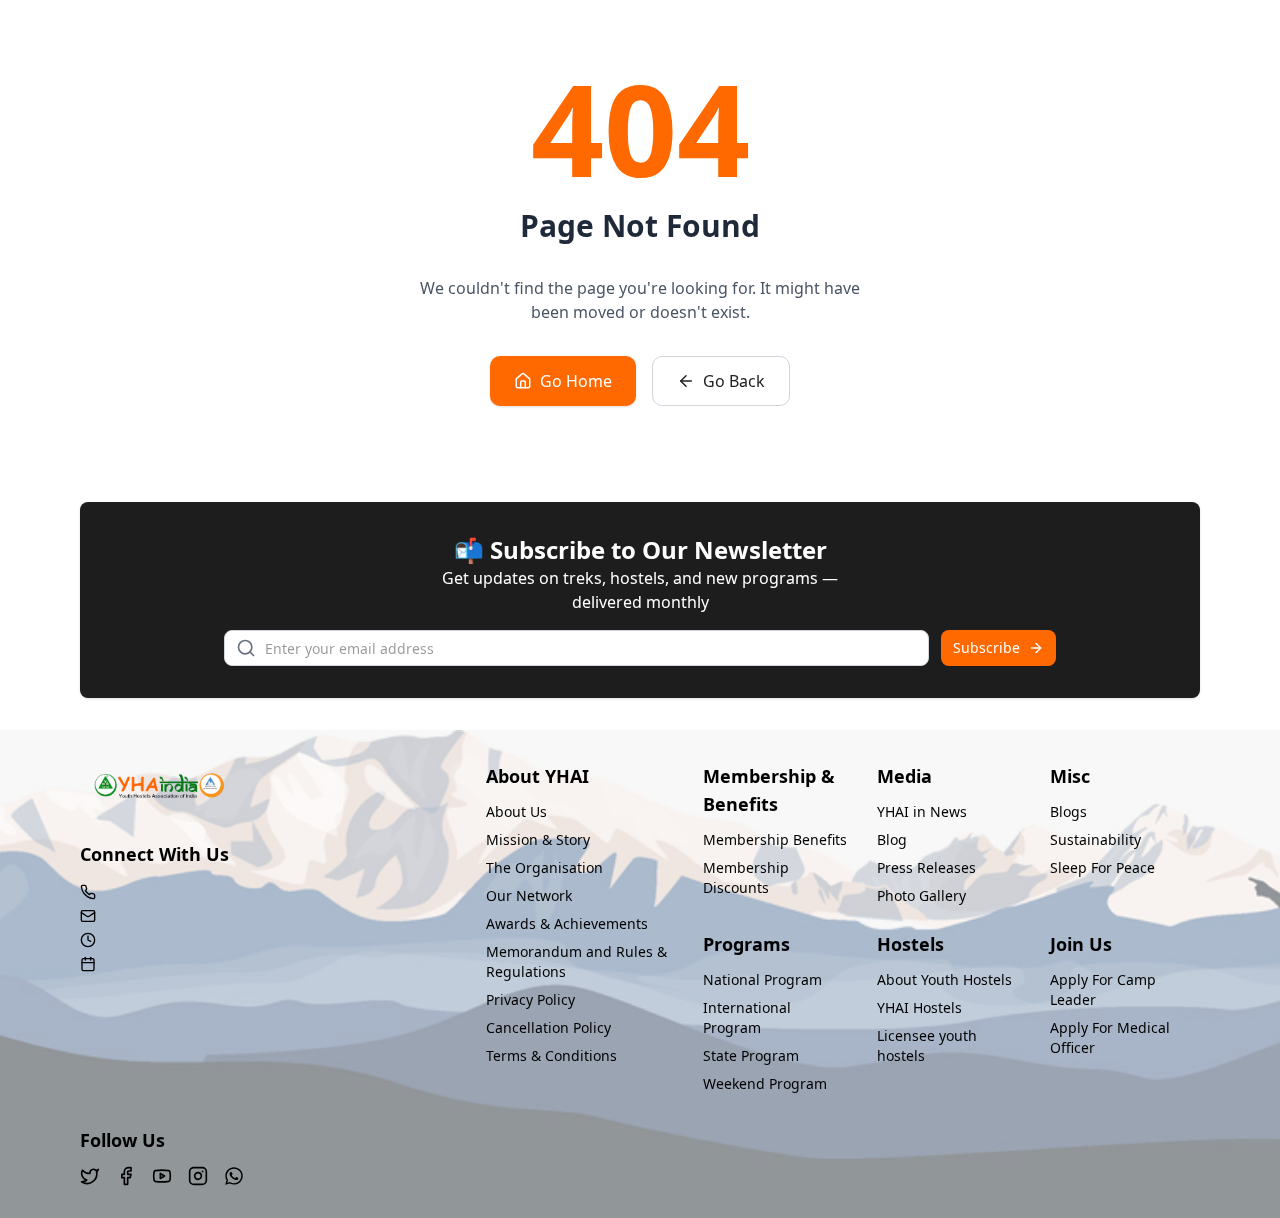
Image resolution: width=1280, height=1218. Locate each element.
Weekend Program (765, 1083)
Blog (892, 839)
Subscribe (986, 647)
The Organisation (544, 867)
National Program (762, 979)
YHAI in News (922, 811)
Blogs (1068, 811)
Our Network (529, 895)
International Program (747, 1017)
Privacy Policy (530, 999)
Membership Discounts (746, 877)
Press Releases (926, 867)
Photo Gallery (921, 895)
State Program (751, 1055)
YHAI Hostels (919, 1007)
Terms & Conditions (551, 1055)
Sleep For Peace (1102, 867)
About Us (516, 811)
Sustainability (1095, 839)
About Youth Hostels (944, 979)
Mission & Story (538, 839)
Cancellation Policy (548, 1027)
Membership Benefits (775, 839)
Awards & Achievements (567, 923)
